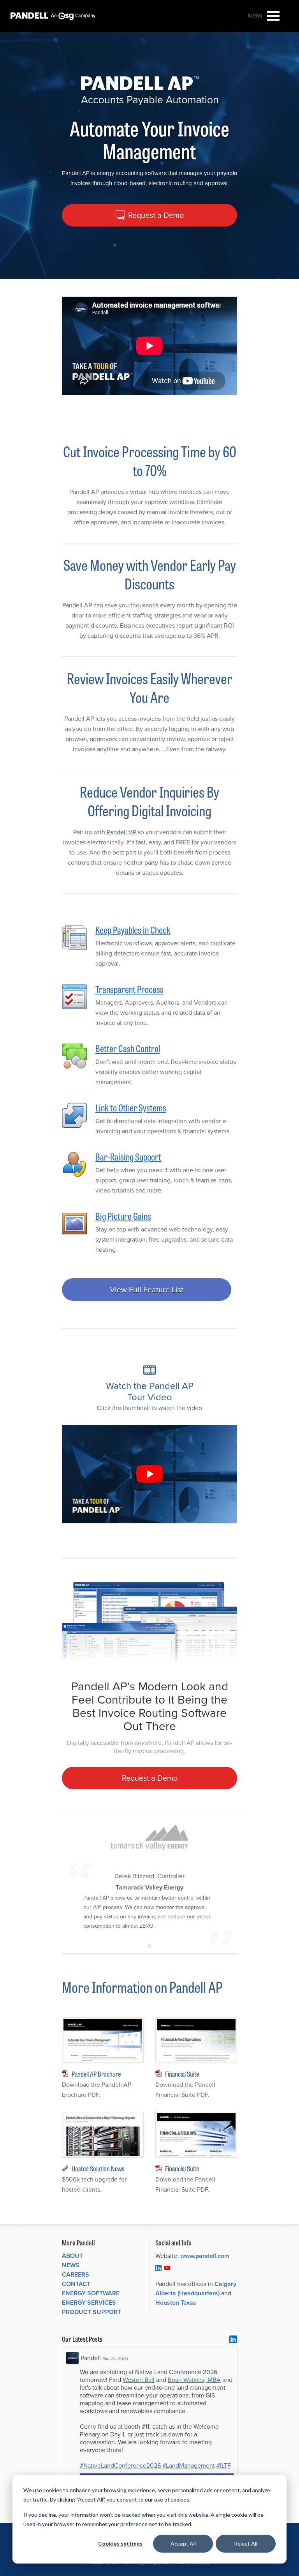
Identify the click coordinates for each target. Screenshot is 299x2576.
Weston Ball (139, 2380)
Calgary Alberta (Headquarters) (196, 2288)
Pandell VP (121, 832)
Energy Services (89, 2303)
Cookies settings (120, 2543)
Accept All (183, 2543)
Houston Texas (176, 2303)
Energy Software (91, 2293)
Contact (76, 2284)
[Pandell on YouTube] (167, 2268)
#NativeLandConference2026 (120, 2465)
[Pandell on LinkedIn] (158, 2268)
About (72, 2256)
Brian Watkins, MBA (194, 2380)
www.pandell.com (205, 2256)
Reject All (246, 2543)
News (71, 2265)
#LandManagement (189, 2465)
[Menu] (273, 16)
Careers (76, 2274)
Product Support (91, 2312)
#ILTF (224, 2465)
